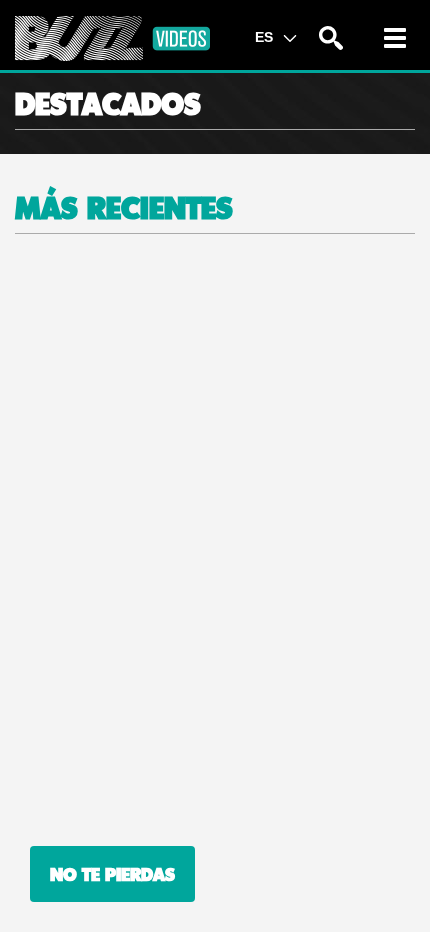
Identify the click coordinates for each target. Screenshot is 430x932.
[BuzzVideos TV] (112, 38)
